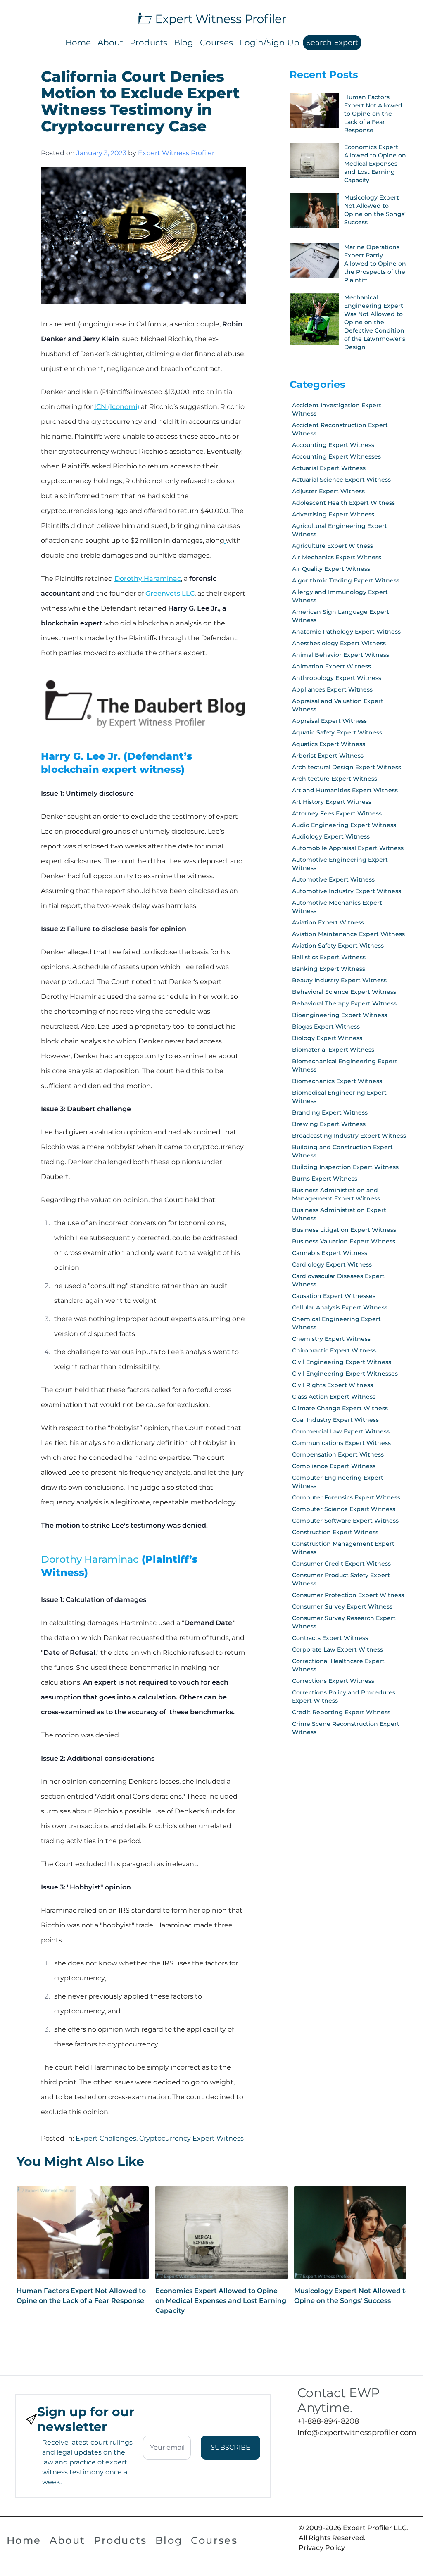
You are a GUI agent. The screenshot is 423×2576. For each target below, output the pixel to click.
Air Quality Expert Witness (331, 569)
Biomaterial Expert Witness (333, 1050)
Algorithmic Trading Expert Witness (346, 580)
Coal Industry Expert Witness (335, 1420)
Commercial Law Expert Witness (341, 1431)
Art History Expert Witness (332, 802)
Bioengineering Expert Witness (340, 1015)
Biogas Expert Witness (326, 1027)
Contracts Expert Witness (330, 1638)
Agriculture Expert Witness (333, 546)
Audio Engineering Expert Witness (344, 825)
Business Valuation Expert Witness (344, 1241)
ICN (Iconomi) (117, 407)
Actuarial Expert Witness (329, 468)
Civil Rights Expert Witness (333, 1385)
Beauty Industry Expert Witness (339, 980)
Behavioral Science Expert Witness (344, 992)
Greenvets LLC (170, 593)
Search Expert (332, 43)
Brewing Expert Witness (329, 1124)
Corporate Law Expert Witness (337, 1649)
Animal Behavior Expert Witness (341, 655)
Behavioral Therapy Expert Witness (344, 1003)
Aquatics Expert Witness (329, 744)
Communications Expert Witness (341, 1443)
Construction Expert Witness (335, 1532)
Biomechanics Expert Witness (337, 1081)
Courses (216, 43)
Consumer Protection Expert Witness (348, 1595)
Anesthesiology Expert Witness (339, 643)
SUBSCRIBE (231, 2447)
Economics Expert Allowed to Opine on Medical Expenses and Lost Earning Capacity (221, 2301)
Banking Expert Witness (329, 969)
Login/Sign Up (270, 43)
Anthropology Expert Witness (337, 678)
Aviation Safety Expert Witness (338, 946)
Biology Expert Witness (327, 1038)
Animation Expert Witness (332, 666)
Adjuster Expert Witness (328, 491)
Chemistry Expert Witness (331, 1339)
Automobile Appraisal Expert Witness (348, 848)
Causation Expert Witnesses (334, 1296)
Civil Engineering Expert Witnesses (345, 1374)
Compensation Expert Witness (338, 1454)
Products (149, 43)
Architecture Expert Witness (335, 779)
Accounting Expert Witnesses (336, 456)
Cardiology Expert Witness (332, 1264)
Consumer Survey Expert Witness (342, 1606)
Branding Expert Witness (330, 1112)
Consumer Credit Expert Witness (341, 1564)
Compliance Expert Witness (334, 1466)
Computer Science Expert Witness (344, 1509)
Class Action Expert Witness (334, 1397)
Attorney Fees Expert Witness (337, 813)
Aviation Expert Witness (328, 922)
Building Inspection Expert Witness (345, 1167)
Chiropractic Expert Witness (334, 1350)
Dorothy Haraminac (148, 579)
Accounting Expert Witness (333, 445)
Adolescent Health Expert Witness (343, 503)
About (110, 43)
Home (78, 43)
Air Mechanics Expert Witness (337, 557)
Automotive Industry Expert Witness (347, 891)
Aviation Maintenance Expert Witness (348, 934)
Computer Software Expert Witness (345, 1521)
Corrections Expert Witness (333, 1681)
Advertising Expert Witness (333, 514)
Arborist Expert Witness (328, 756)
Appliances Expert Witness (332, 689)
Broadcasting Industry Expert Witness (349, 1136)
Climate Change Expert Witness (340, 1408)
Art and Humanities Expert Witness (345, 790)
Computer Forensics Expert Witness (346, 1497)
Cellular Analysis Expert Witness (340, 1307)
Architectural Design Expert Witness (347, 767)
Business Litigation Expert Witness (344, 1230)
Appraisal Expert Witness (329, 721)
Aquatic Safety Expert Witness (337, 732)
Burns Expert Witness (325, 1179)
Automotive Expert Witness (333, 879)
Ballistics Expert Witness (329, 957)
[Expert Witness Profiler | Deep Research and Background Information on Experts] (211, 18)
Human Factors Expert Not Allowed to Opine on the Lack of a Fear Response (81, 2296)
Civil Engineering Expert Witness (342, 1362)
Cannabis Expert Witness (330, 1253)
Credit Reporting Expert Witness (341, 1712)
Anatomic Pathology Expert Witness (346, 632)
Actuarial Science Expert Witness (341, 480)
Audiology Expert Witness (331, 836)
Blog (184, 43)
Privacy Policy (322, 2548)
